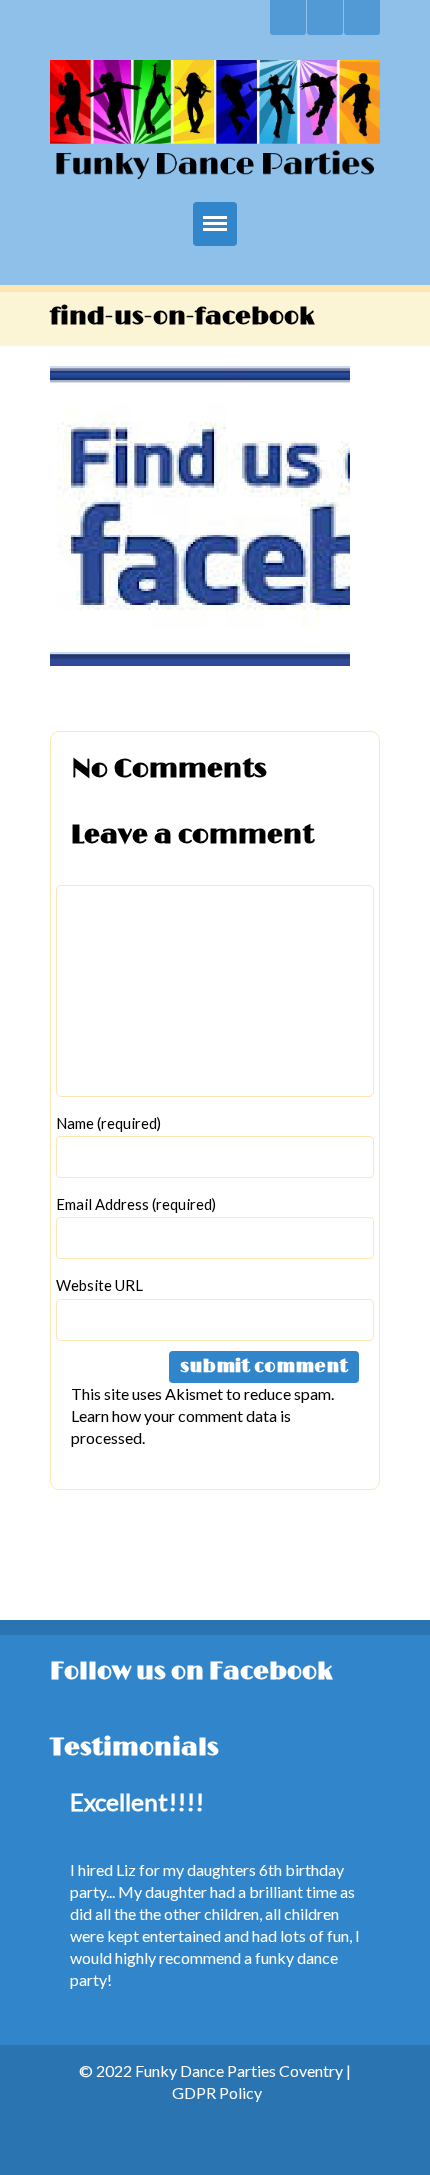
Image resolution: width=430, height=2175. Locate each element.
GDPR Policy (217, 2092)
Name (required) (108, 1123)
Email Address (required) (136, 1204)
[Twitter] (362, 17)
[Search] (288, 17)
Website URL (99, 1285)
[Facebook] (325, 17)
